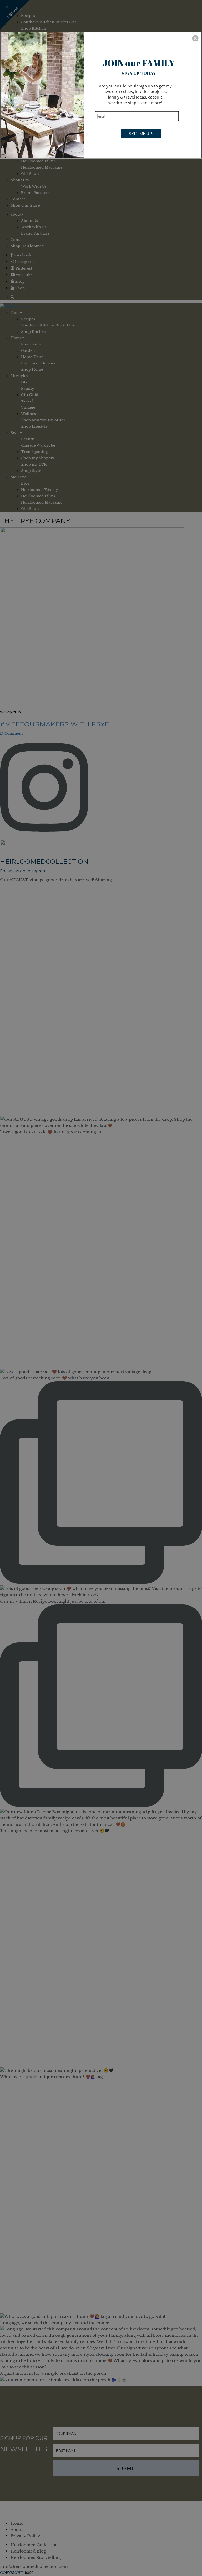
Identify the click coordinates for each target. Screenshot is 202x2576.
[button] (195, 38)
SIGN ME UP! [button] (141, 133)
